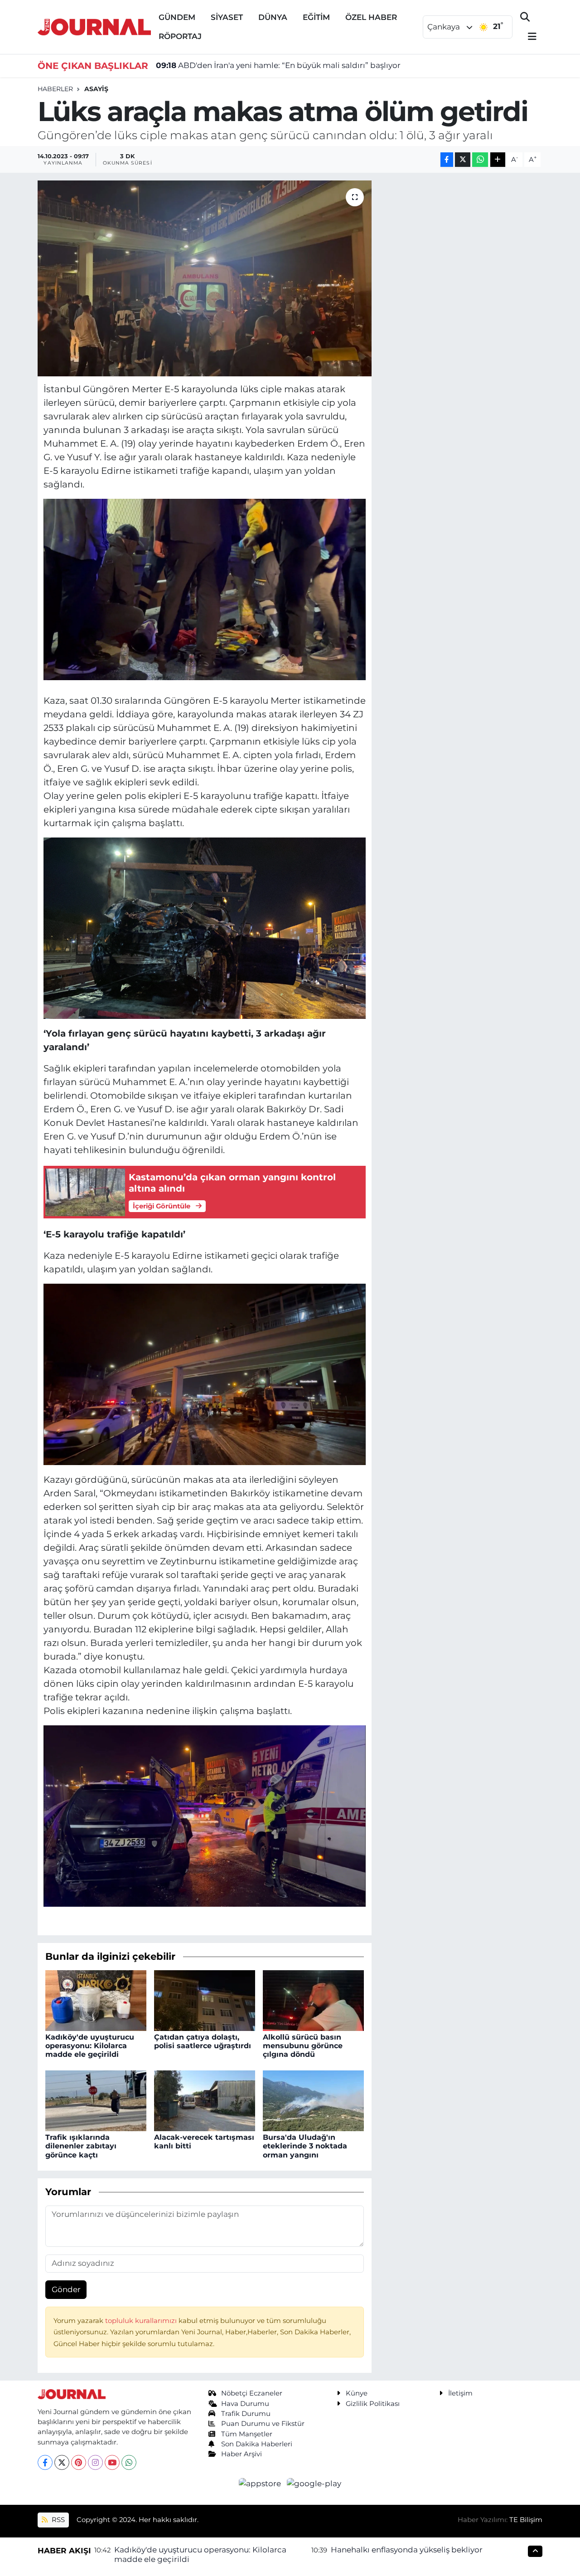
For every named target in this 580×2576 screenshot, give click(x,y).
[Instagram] (95, 2462)
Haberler (55, 89)
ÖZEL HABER (371, 17)
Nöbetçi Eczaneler (252, 2393)
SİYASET (227, 17)
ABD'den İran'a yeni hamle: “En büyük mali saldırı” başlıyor (278, 65)
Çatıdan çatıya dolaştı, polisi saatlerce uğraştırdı (203, 2041)
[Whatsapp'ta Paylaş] (480, 160)
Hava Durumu (245, 2404)
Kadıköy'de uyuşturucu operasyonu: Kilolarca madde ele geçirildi (90, 2046)
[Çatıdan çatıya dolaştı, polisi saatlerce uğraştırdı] (205, 2000)
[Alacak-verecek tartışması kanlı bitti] (205, 2100)
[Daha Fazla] (498, 160)
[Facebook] (45, 2462)
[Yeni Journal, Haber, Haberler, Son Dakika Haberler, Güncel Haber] (94, 26)
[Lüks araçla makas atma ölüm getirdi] (205, 278)
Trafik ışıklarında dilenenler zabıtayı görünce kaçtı (81, 2146)
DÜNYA (273, 17)
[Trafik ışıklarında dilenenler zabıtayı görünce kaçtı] (96, 2100)
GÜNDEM (177, 17)
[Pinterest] (79, 2462)
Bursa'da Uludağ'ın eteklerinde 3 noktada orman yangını (305, 2146)
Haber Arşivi (242, 2454)
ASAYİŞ (96, 89)
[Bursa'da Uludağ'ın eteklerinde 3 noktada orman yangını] (313, 2100)
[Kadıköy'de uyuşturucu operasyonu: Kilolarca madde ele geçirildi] (96, 2000)
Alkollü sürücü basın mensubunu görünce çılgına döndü (303, 2046)
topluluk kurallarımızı (142, 2321)
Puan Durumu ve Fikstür (263, 2424)
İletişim (460, 2393)
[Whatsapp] (129, 2462)
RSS (57, 2520)
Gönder (66, 2289)
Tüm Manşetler (247, 2434)
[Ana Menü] (528, 37)
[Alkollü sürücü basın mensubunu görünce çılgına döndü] (313, 2000)
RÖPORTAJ (180, 36)
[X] (62, 2462)
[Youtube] (112, 2462)
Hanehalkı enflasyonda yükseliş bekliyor (407, 2550)
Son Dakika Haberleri (257, 2444)
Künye (357, 2393)
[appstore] (261, 2483)
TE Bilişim (526, 2520)
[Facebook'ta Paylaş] (447, 160)
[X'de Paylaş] (463, 160)
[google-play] (314, 2483)
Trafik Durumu (246, 2414)
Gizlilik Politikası (373, 2404)
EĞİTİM (316, 17)
